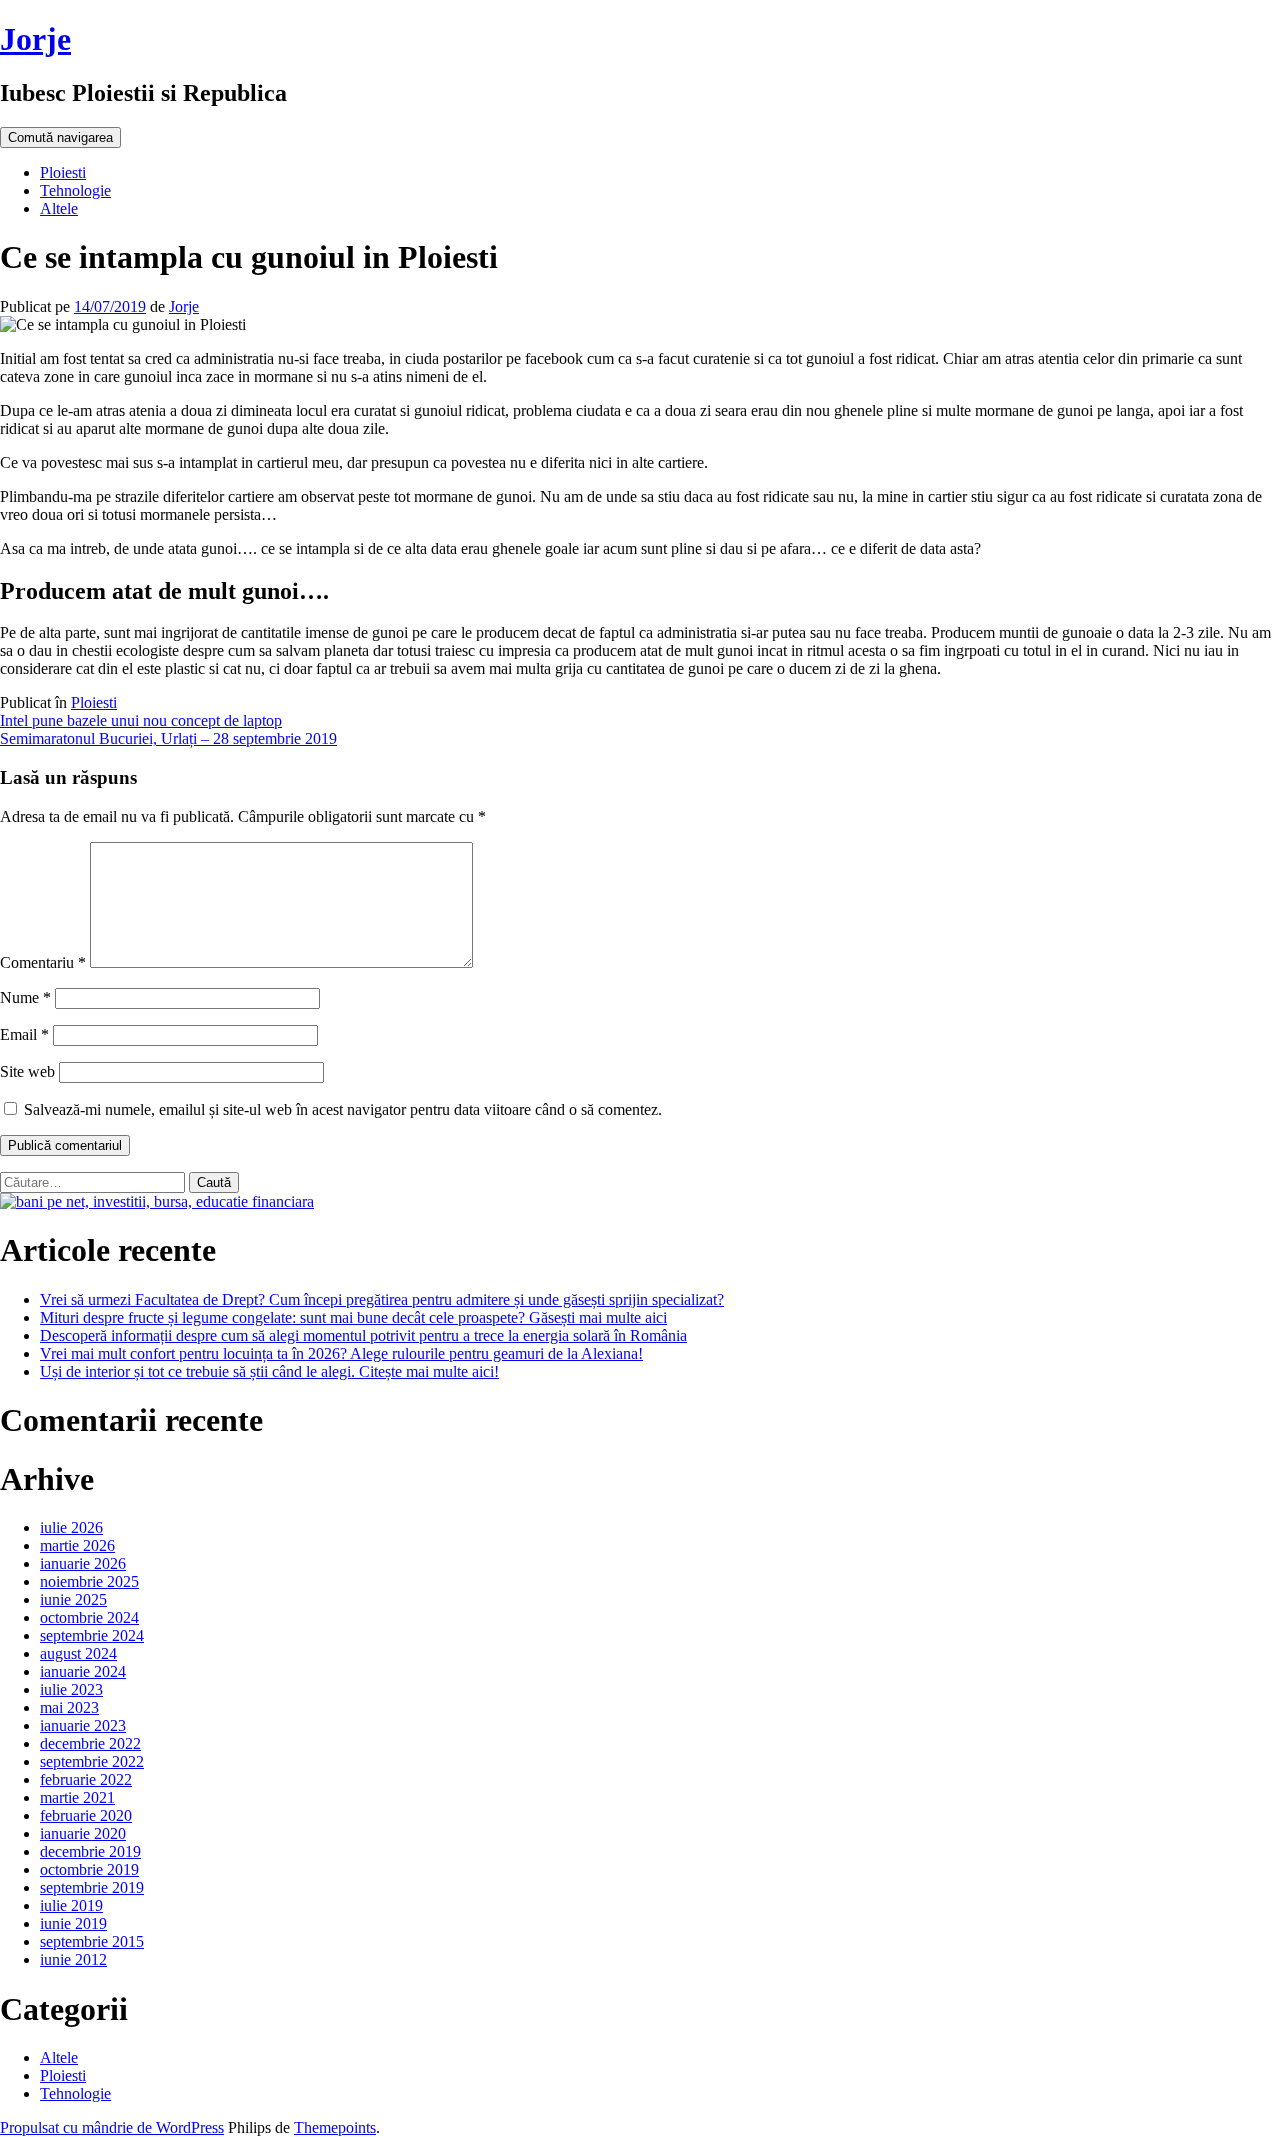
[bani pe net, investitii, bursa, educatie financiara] (157, 1201)
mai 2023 (69, 1707)
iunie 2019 (73, 1923)
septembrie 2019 (92, 1887)
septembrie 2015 (92, 1941)
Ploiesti (63, 172)
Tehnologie (75, 190)
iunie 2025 (73, 1599)
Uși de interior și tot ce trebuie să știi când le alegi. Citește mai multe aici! (269, 1371)
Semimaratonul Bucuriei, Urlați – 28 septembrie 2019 (168, 738)
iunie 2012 (73, 1959)
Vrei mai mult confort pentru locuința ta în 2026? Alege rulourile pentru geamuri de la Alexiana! (341, 1353)
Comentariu (43, 962)
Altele (59, 208)
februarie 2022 (86, 1779)
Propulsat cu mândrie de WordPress (112, 2127)
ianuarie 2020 (83, 1833)
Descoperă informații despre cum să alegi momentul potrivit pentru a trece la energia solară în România (363, 1335)
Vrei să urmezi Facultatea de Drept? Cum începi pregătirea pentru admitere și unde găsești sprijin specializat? (382, 1299)
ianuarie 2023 (83, 1725)
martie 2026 (77, 1545)
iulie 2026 (71, 1527)
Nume (25, 997)
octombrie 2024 (89, 1617)
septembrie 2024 (92, 1635)
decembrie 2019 (90, 1851)
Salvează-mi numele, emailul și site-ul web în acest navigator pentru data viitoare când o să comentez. (343, 1109)
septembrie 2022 (92, 1761)
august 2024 (78, 1653)
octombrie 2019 (89, 1869)
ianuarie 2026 (83, 1563)
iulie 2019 (71, 1905)
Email (24, 1034)
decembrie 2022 (90, 1743)
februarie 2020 (86, 1815)
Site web (27, 1071)
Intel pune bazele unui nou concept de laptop (141, 720)
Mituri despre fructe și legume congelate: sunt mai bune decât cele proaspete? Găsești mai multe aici (353, 1317)
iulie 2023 (71, 1689)
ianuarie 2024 (83, 1671)
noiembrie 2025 (89, 1581)
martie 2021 (77, 1797)
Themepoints (335, 2127)
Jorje (35, 39)
